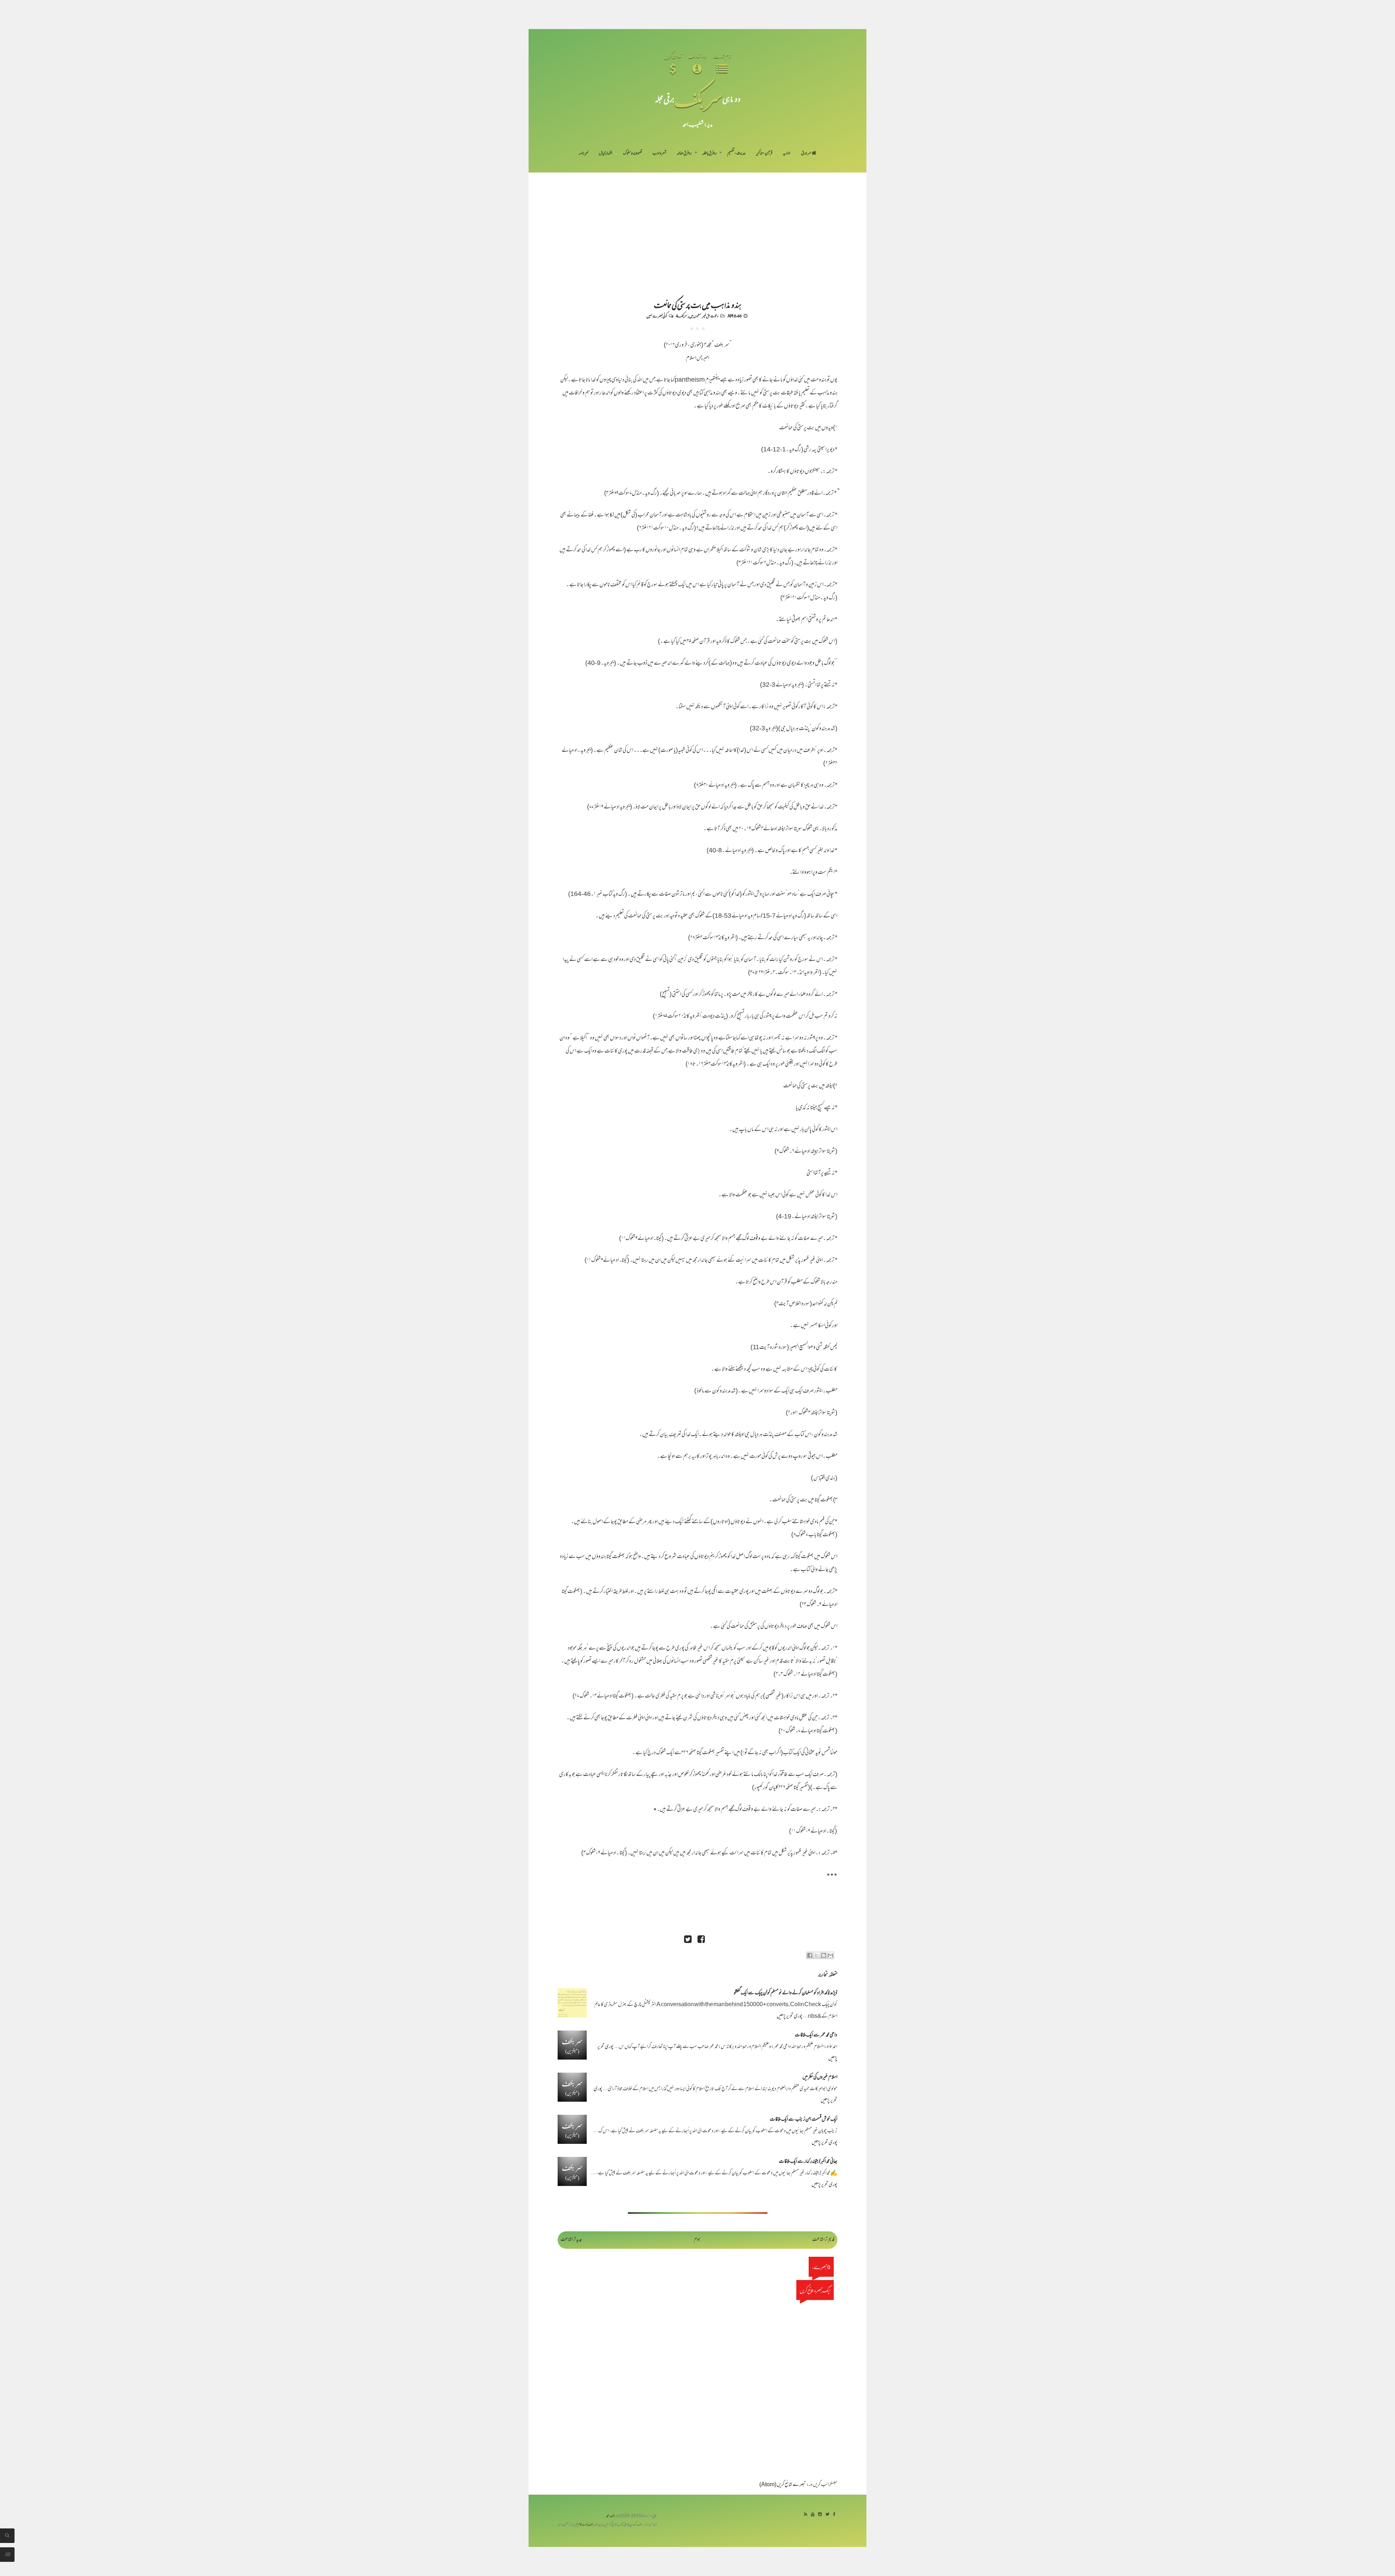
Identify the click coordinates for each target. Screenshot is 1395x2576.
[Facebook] (834, 2515)
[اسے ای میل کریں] (830, 1955)
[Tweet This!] (688, 1940)
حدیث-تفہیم (737, 154)
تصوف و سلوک (633, 154)
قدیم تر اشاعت (823, 2240)
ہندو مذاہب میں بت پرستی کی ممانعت (698, 304)
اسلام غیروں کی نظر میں (820, 2078)
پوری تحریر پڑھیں (790, 2017)
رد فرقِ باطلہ (709, 154)
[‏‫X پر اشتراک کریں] (817, 1955)
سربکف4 (682, 316)
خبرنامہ (583, 154)
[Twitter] (827, 2515)
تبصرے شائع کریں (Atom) (783, 2485)
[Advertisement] (697, 227)
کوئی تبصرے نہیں (657, 316)
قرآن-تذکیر (764, 154)
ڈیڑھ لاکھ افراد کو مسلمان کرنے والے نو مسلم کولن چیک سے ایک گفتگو (786, 1993)
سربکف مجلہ (612, 2516)
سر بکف (698, 99)
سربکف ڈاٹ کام (588, 2525)
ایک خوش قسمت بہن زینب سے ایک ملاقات (804, 2120)
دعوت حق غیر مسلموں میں (704, 316)
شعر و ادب (659, 154)
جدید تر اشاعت (571, 2240)
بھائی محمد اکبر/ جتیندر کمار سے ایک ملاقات (808, 2162)
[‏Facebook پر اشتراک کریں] (810, 1955)
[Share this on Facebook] (701, 1940)
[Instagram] (820, 2515)
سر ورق (806, 154)
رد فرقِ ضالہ (684, 154)
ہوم (697, 2240)
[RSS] (806, 2515)
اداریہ (787, 154)
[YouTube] (813, 2515)
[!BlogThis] (824, 1955)
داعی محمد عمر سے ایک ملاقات (816, 2035)
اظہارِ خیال (606, 154)
